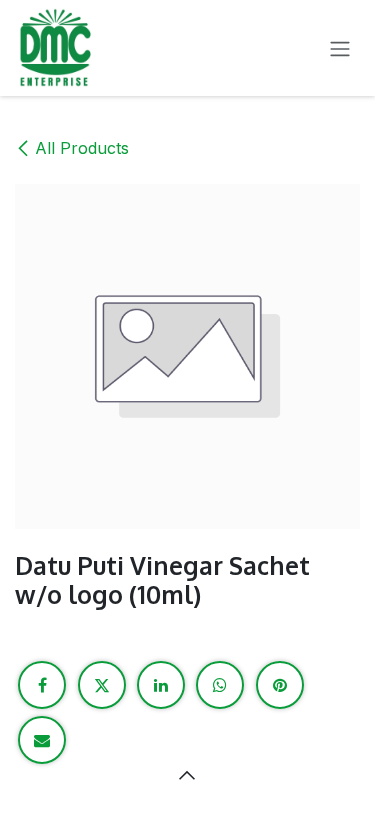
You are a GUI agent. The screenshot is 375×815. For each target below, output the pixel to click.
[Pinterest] (280, 685)
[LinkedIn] (161, 685)
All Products (82, 148)
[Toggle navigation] (340, 48)
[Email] (42, 740)
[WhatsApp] (220, 685)
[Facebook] (42, 685)
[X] (102, 685)
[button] (188, 775)
